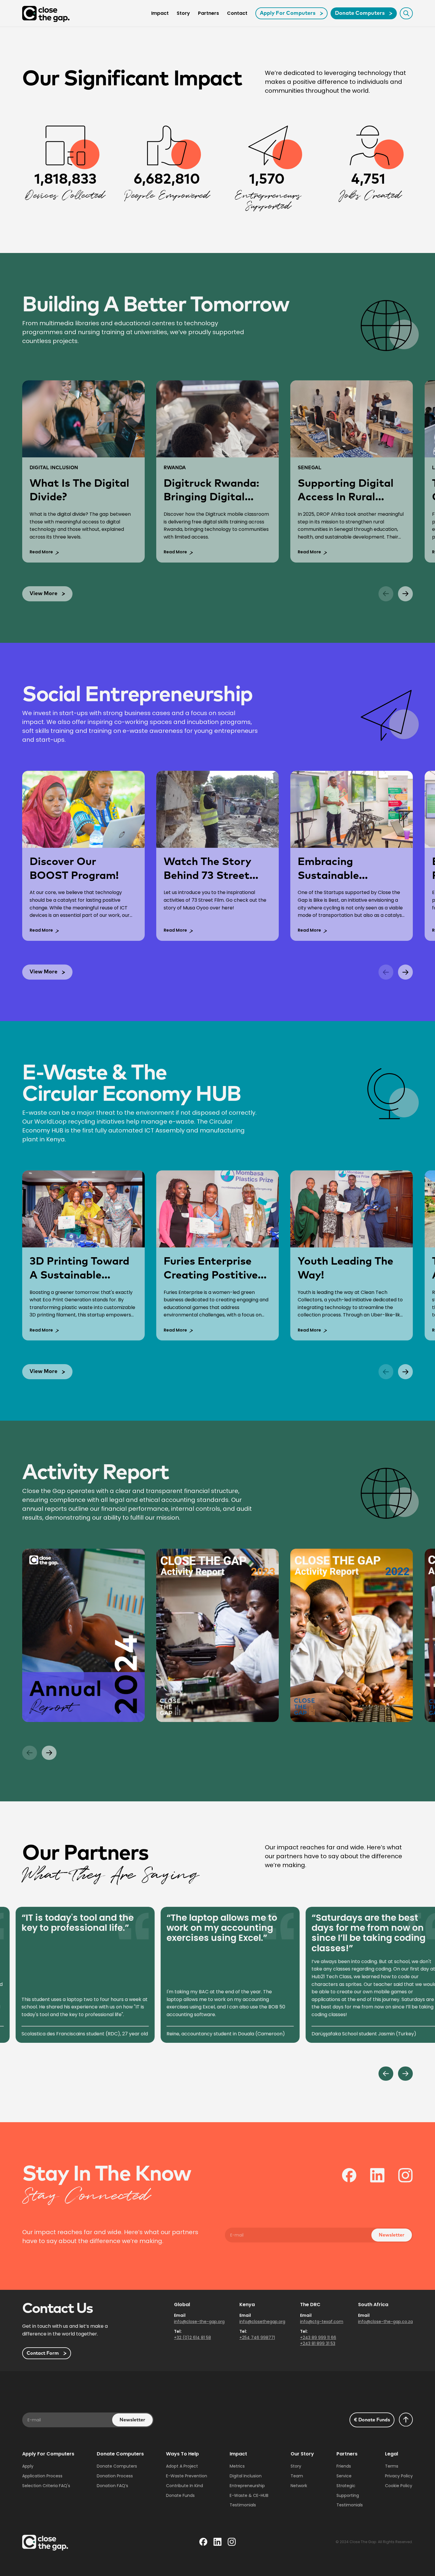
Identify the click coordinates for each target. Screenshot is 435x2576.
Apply (28, 2466)
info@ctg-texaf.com (322, 2322)
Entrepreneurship (247, 2486)
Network (299, 2486)
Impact (160, 13)
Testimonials (243, 2505)
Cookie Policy (399, 2486)
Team (297, 2476)
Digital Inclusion (246, 2476)
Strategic (346, 2486)
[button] (386, 594)
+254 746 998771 (257, 2338)
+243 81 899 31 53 (318, 2343)
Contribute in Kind (185, 2486)
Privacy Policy (399, 2476)
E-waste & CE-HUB (249, 2495)
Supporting (348, 2495)
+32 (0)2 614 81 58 (192, 2338)
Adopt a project (182, 2466)
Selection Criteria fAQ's (46, 2486)
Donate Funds (180, 2495)
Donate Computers (117, 2466)
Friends (344, 2466)
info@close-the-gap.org (199, 2322)
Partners (208, 13)
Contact (237, 13)
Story (183, 13)
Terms (392, 2466)
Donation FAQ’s (112, 2486)
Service (344, 2476)
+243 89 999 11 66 (318, 2338)
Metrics (237, 2466)
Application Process (42, 2476)
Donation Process (115, 2476)
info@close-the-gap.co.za (385, 2322)
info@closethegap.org (262, 2322)
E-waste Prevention (187, 2476)
